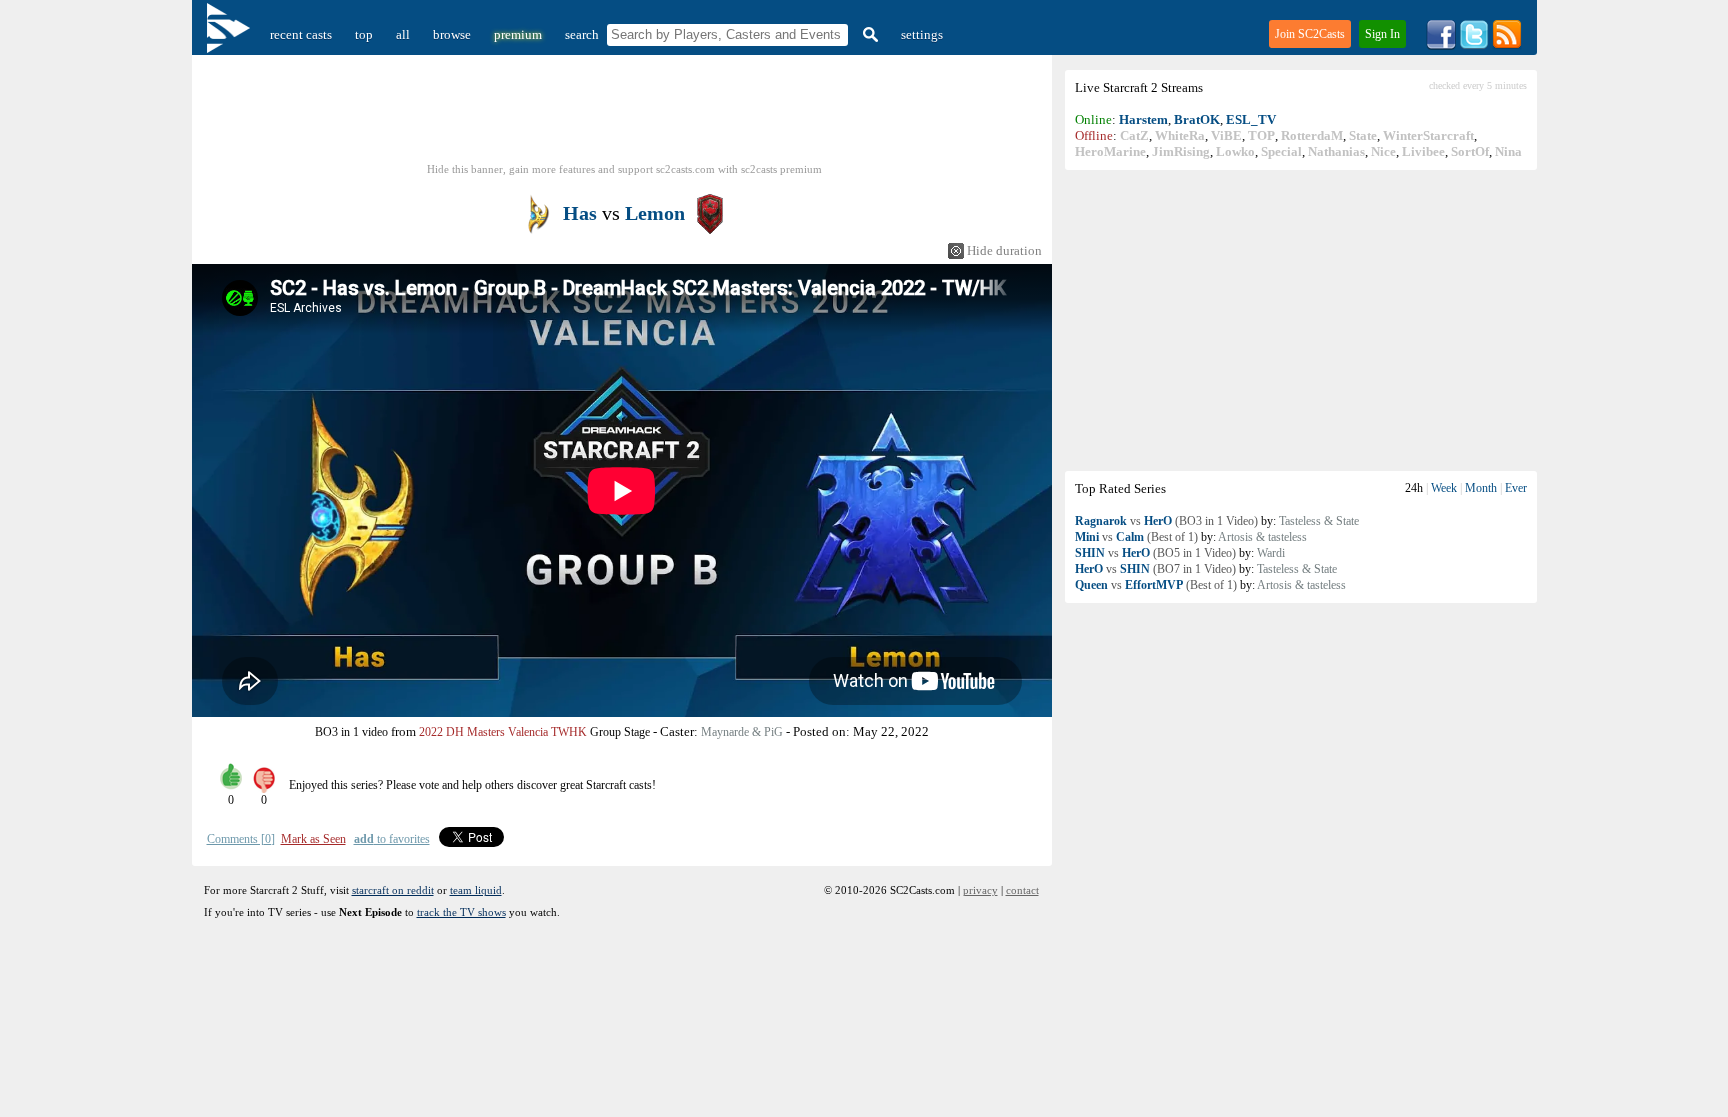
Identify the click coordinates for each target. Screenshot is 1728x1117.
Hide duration (1004, 250)
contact (1022, 890)
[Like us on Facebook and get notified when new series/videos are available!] (1441, 45)
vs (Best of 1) (1136, 537)
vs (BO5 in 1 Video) (1155, 553)
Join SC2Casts (1310, 34)
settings (922, 34)
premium (518, 34)
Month (1481, 488)
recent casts (301, 34)
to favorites (392, 839)
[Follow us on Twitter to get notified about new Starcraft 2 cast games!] (1474, 45)
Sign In (1382, 34)
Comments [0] (241, 839)
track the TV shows (461, 912)
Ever (1516, 488)
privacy (980, 890)
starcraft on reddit (393, 890)
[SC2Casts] (231, 34)
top (364, 34)
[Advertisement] (1301, 320)
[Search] (868, 34)
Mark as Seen (313, 839)
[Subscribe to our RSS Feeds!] (1507, 45)
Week (1444, 488)
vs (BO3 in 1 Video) (1166, 521)
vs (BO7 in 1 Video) (1155, 569)
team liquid (476, 890)
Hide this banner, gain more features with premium (624, 169)
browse (452, 34)
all (403, 34)
